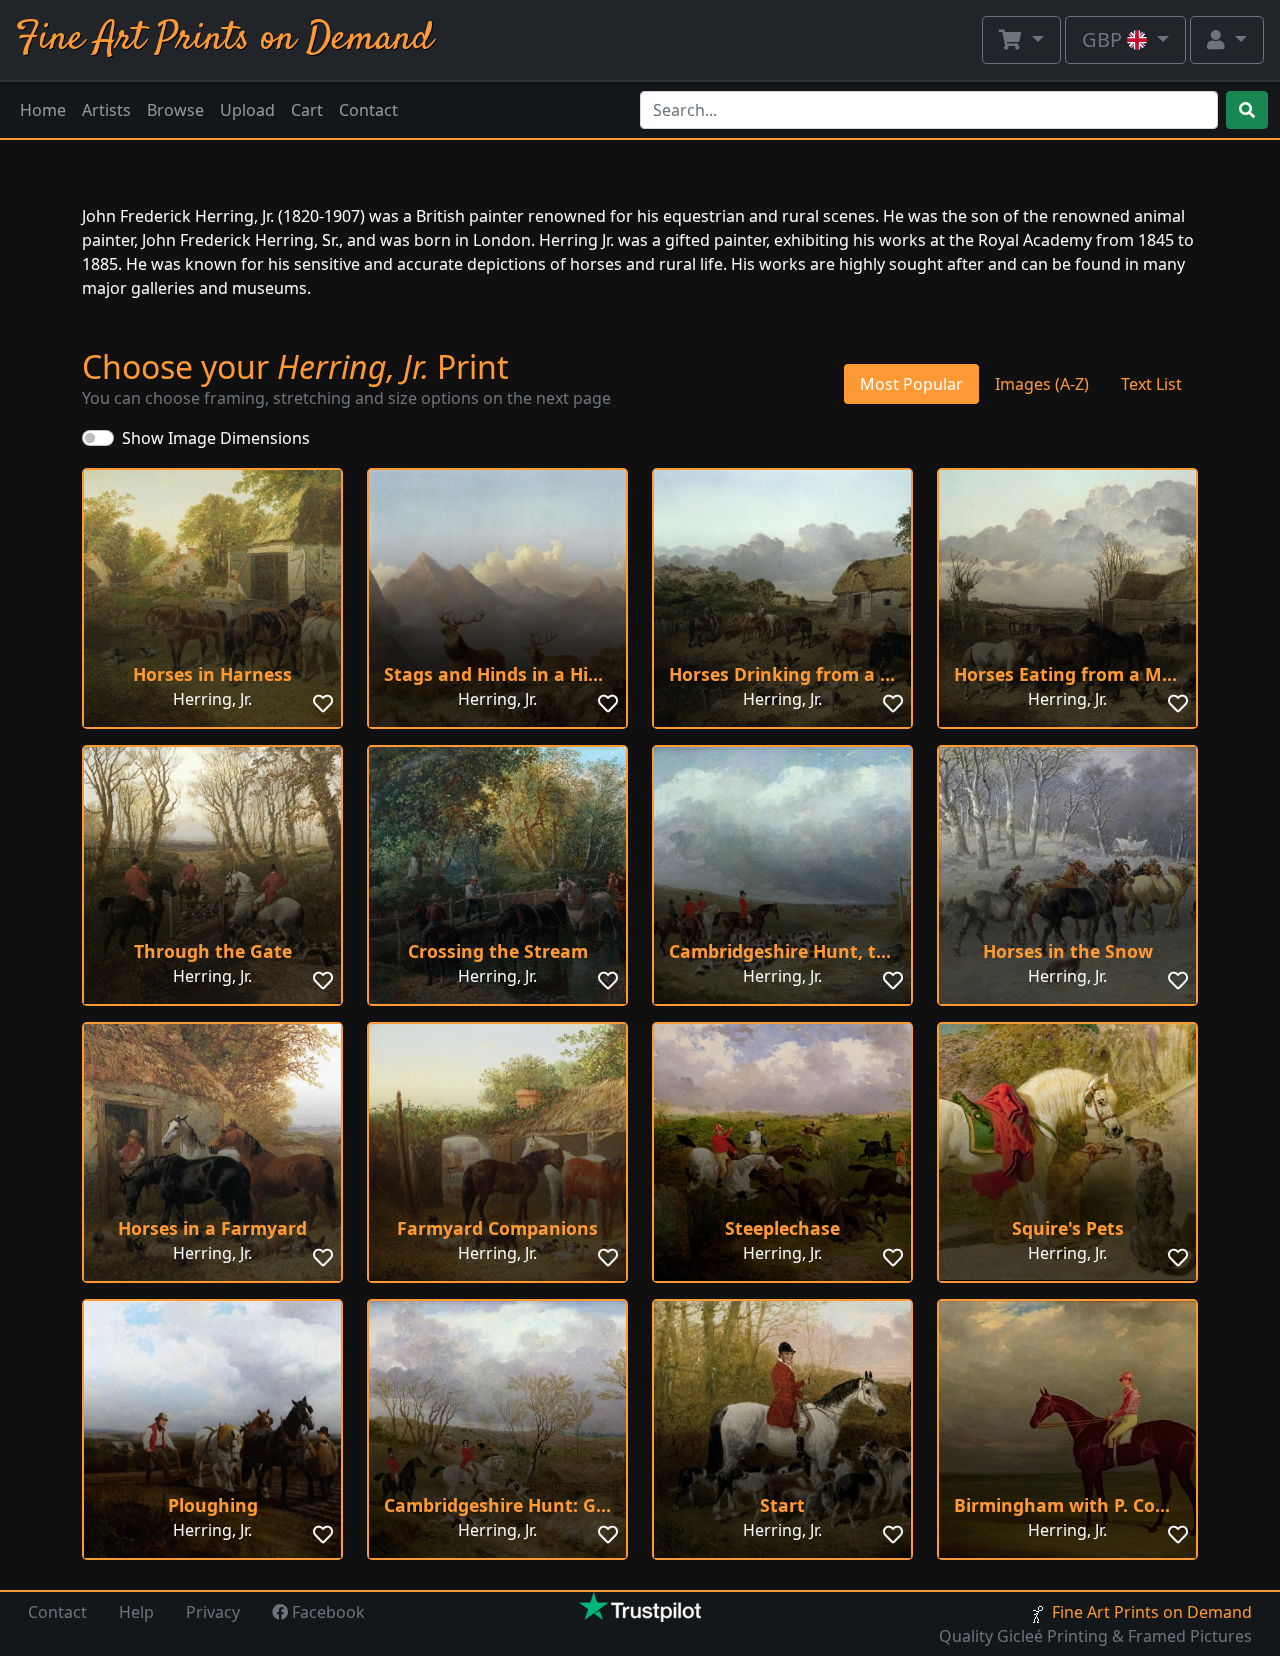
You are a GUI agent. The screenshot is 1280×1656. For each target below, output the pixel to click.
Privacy (213, 1612)
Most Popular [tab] (911, 384)
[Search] (1247, 110)
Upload (247, 110)
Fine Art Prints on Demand (224, 39)
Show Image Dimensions (216, 438)
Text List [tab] (1151, 384)
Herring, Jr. (212, 699)
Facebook (326, 1612)
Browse (175, 110)
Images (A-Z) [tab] (1042, 384)
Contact (368, 110)
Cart (307, 110)
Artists (106, 110)
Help (136, 1612)
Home (43, 110)
